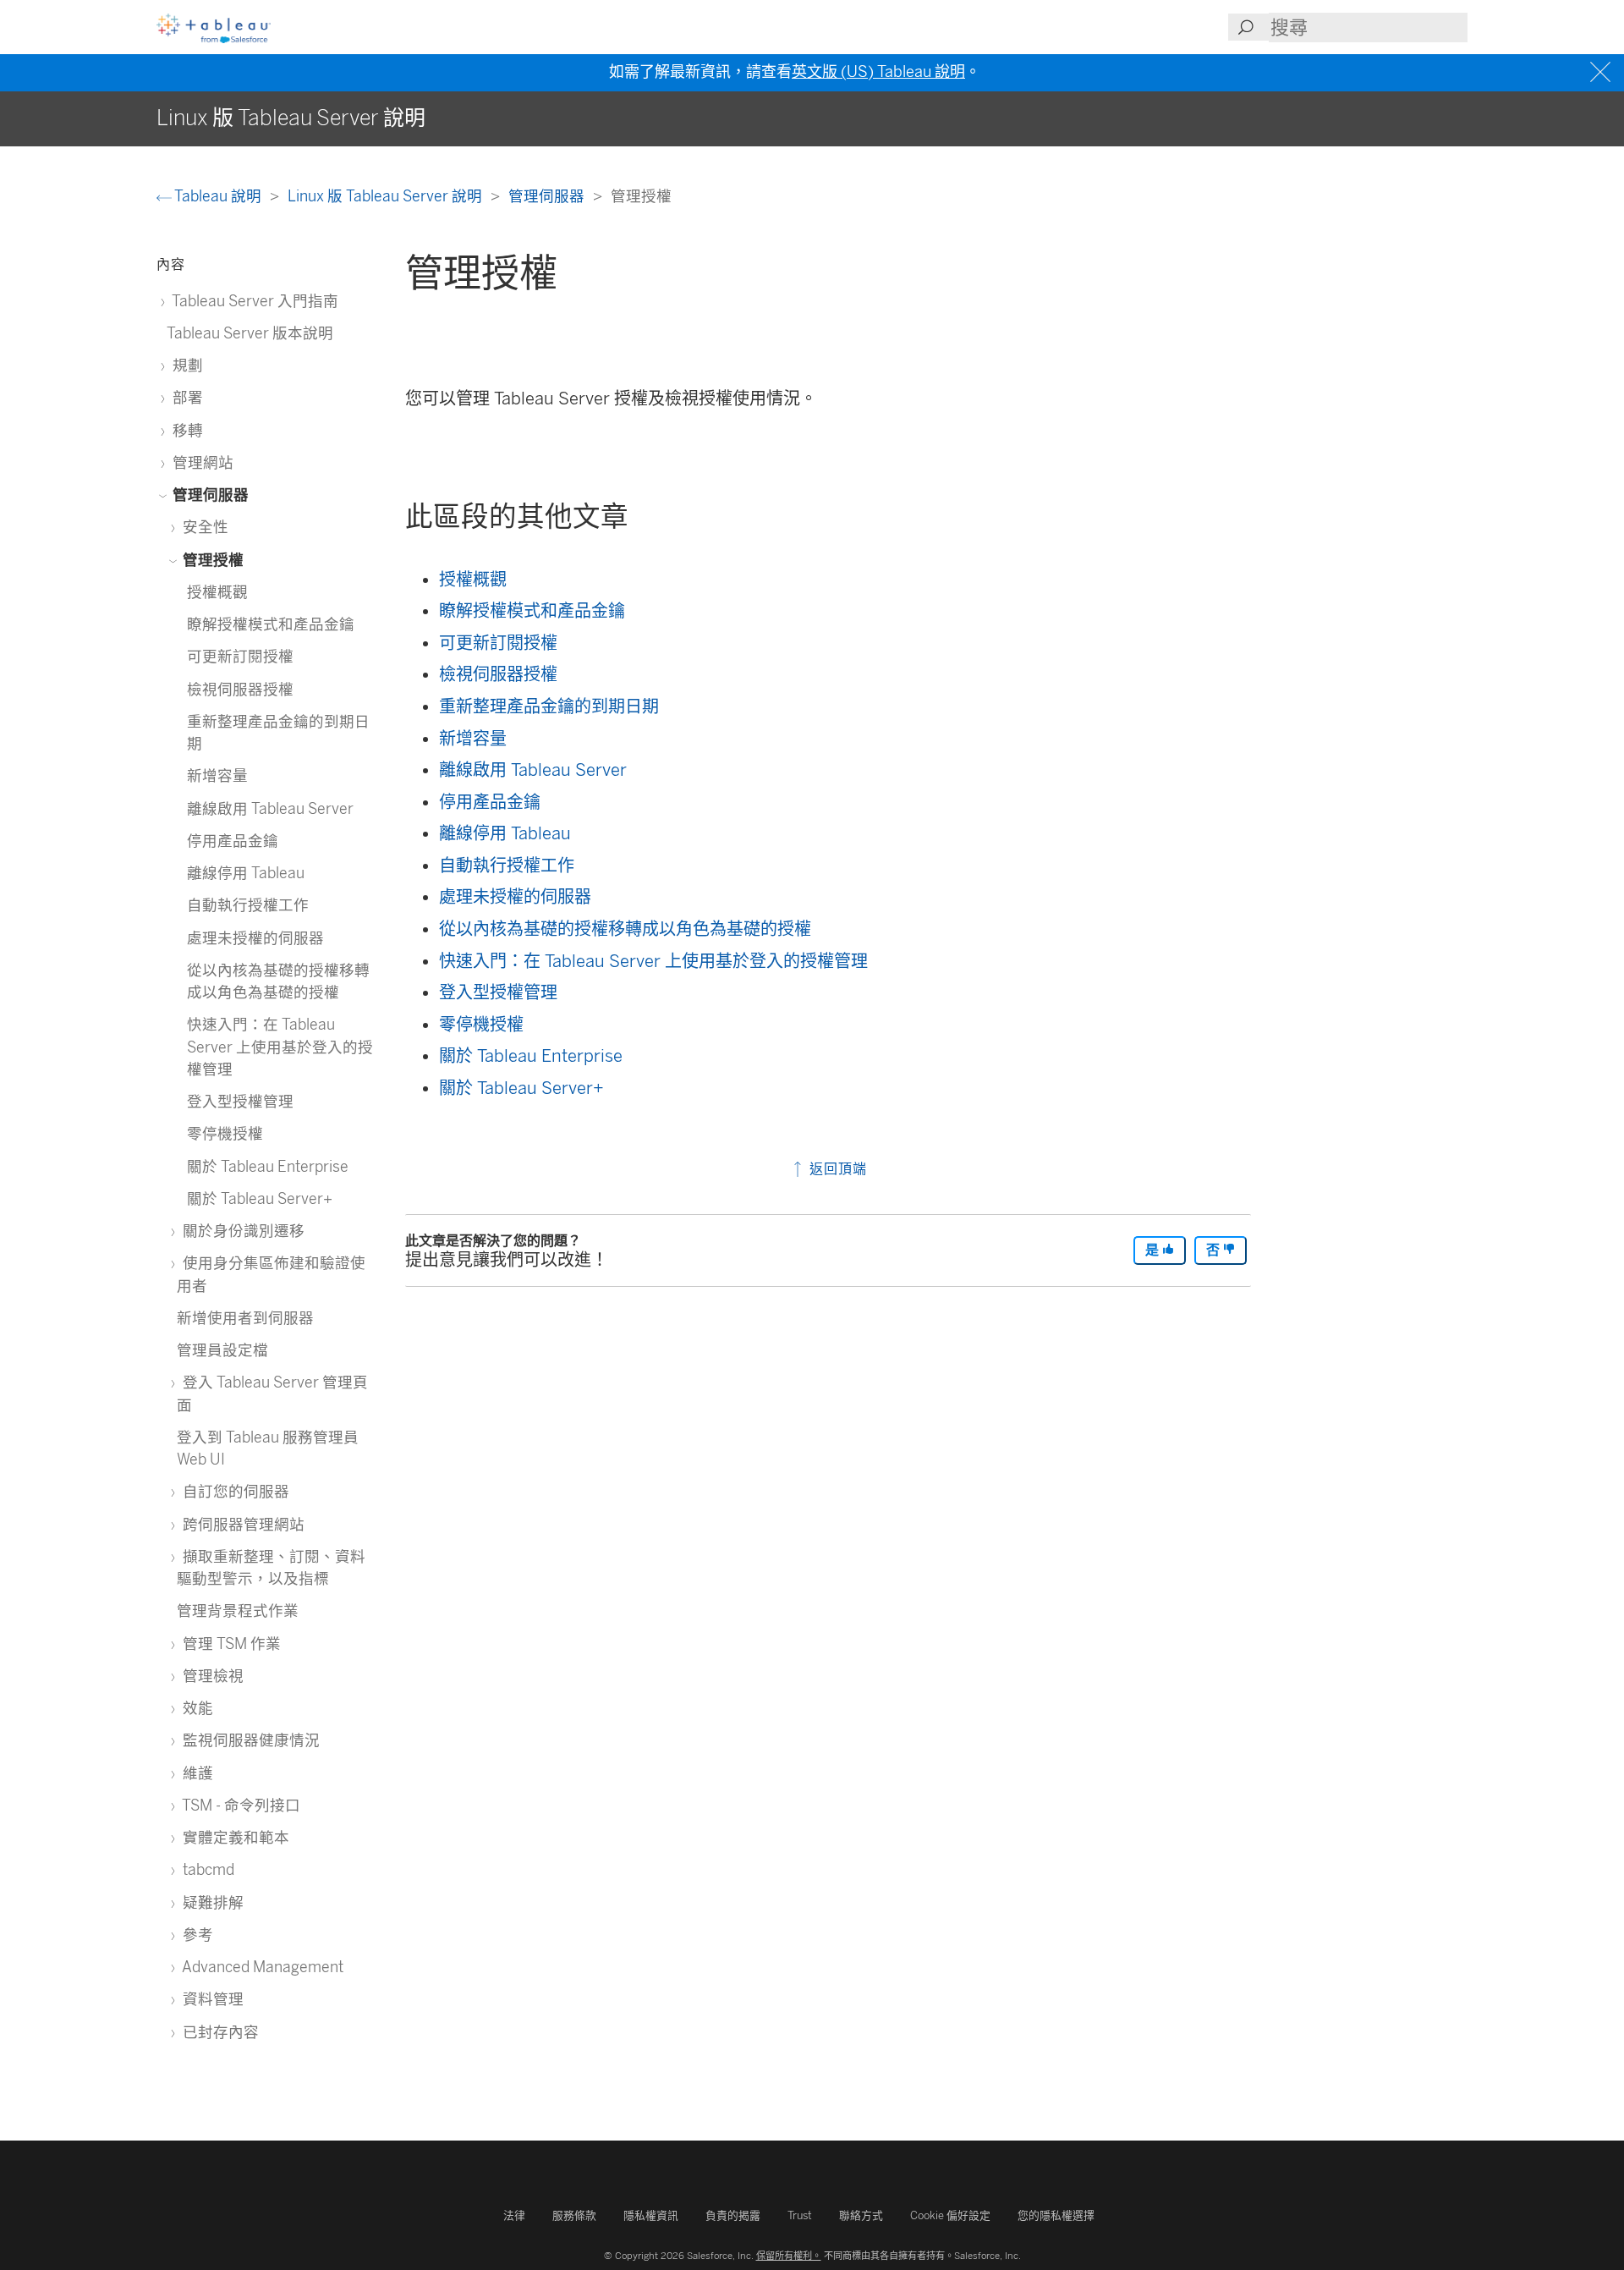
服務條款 (574, 2215)
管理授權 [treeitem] (211, 560)
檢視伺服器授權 (498, 674)
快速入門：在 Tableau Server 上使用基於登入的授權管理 (653, 961)
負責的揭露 (733, 2215)
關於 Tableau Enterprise (531, 1056)
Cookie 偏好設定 (950, 2215)
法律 (514, 2215)
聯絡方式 (861, 2215)
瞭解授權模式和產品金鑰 (532, 611)
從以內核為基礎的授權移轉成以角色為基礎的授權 (625, 929)
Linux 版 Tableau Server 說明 (387, 196)
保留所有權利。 (789, 2256)
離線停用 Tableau (505, 833)
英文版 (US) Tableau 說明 (878, 72)
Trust (800, 2215)
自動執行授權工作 (507, 866)
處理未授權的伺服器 (515, 897)
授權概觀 (473, 580)
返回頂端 (836, 1169)
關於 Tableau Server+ (521, 1088)
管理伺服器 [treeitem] (209, 495)
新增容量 (473, 739)
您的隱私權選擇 (1056, 2215)
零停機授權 (481, 1025)
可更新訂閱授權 (498, 643)
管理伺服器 (548, 196)
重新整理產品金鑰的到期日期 (549, 706)
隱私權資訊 (651, 2215)
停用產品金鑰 (490, 802)
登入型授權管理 (498, 992)
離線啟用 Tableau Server (533, 770)
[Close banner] (1602, 72)
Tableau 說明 (218, 196)
